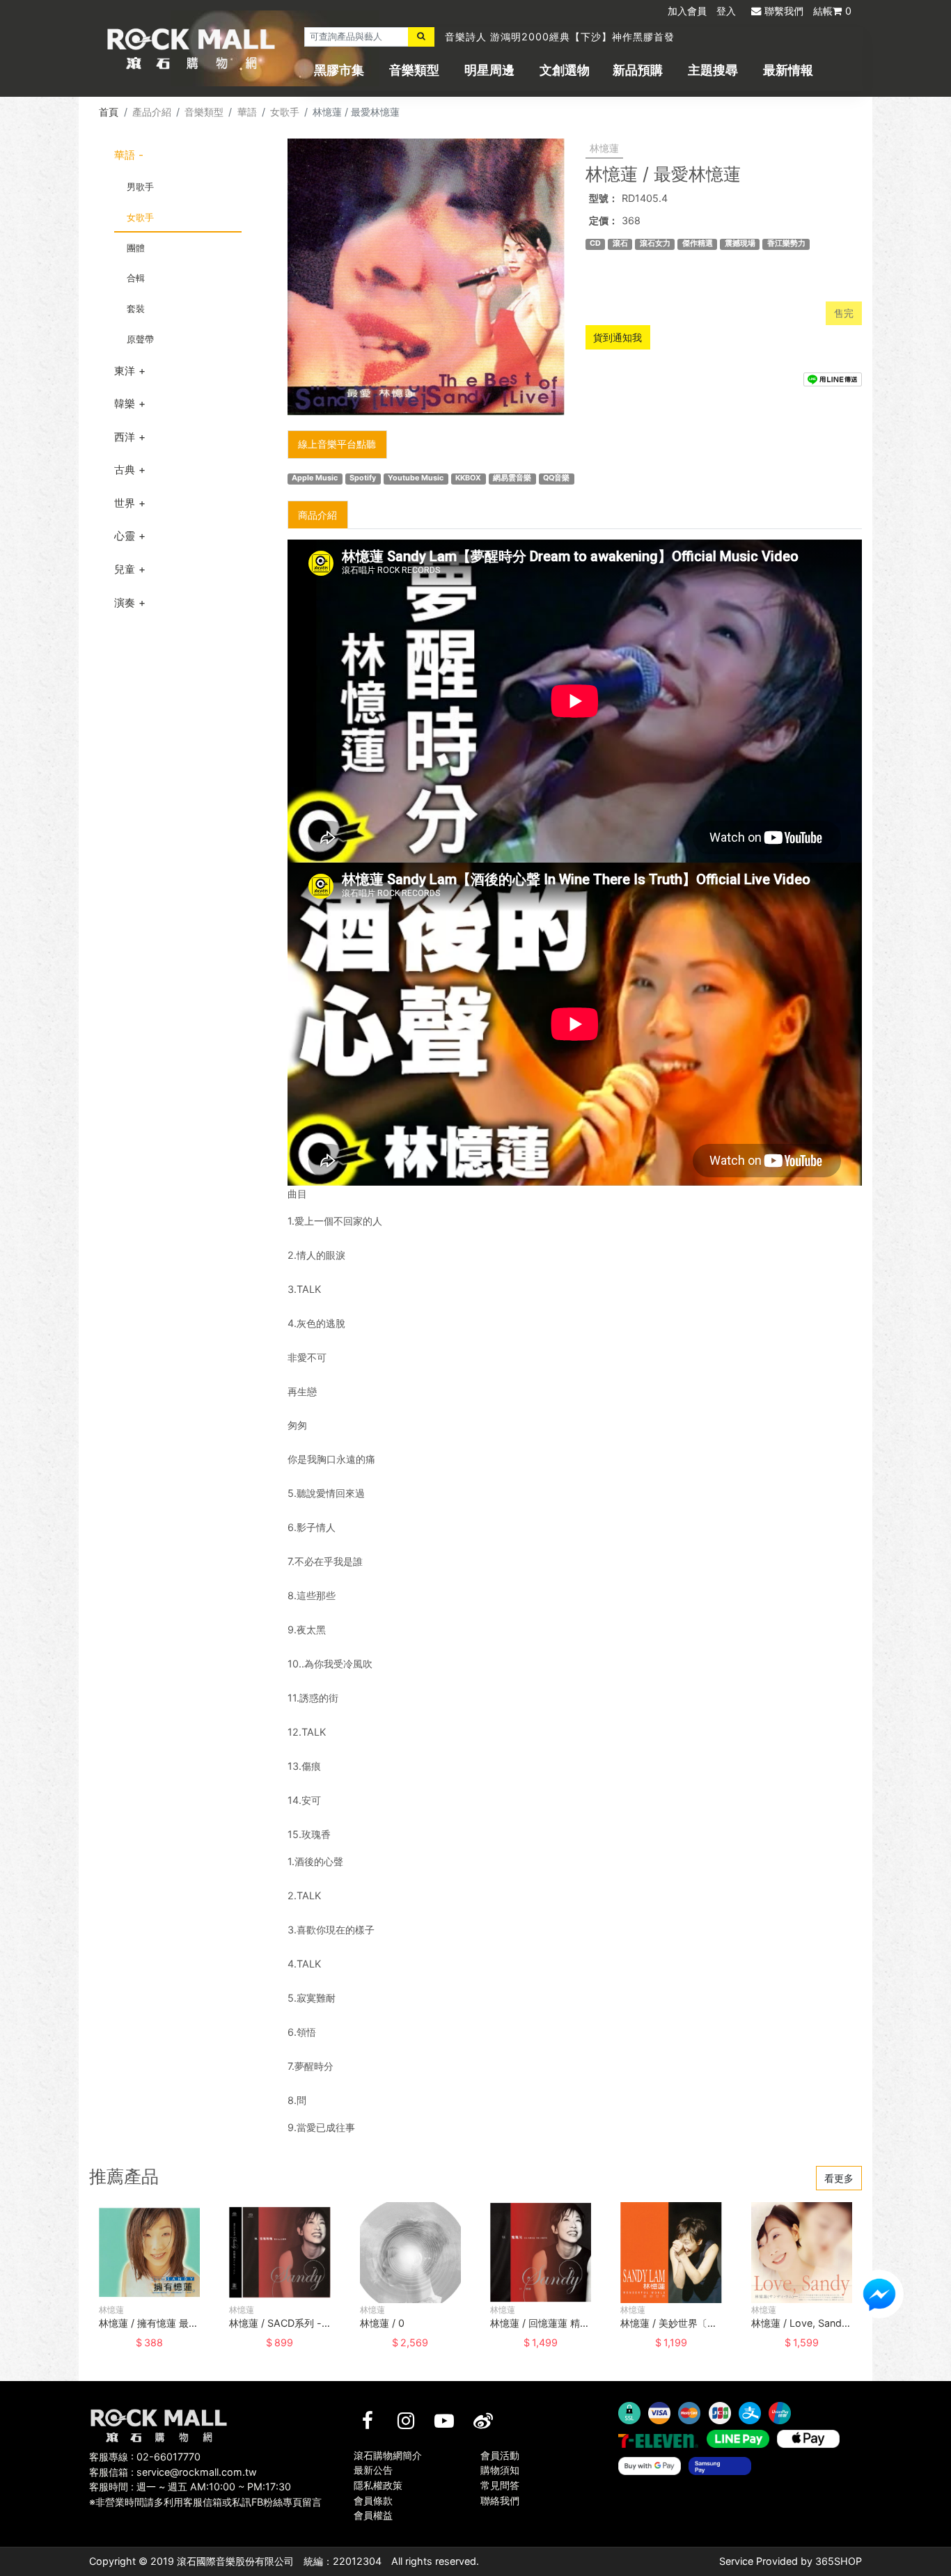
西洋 (125, 437)
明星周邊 (489, 70)
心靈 (125, 536)
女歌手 (285, 112)
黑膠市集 (339, 70)
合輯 (136, 278)
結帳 (832, 11)
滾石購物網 (191, 49)
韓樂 (125, 403)
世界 (125, 503)
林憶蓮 (604, 148)
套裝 (136, 308)
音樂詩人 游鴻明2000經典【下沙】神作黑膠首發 (560, 37)
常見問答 (500, 2485)
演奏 (125, 603)
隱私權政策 (378, 2485)
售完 (844, 313)
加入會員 (687, 11)
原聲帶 (140, 339)
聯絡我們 (500, 2500)
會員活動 (500, 2455)
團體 (136, 248)
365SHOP (839, 2561)
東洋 (125, 371)
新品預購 (638, 70)
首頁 (109, 112)
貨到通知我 (618, 337)
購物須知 (500, 2470)
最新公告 (373, 2470)
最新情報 (788, 70)
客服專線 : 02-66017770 (145, 2457)
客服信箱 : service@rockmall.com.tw (173, 2472)
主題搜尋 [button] (713, 70)
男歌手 (140, 187)
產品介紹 (152, 112)
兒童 (125, 569)
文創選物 (565, 70)
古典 (125, 470)
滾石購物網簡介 (388, 2455)
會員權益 (373, 2515)
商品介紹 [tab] (317, 515)
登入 (726, 11)
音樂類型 (414, 70)
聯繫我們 (784, 11)
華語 (247, 112)
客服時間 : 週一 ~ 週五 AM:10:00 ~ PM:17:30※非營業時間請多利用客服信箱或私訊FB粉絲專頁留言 (205, 2494)
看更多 (839, 2178)
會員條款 (373, 2500)
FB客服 (879, 2294)
